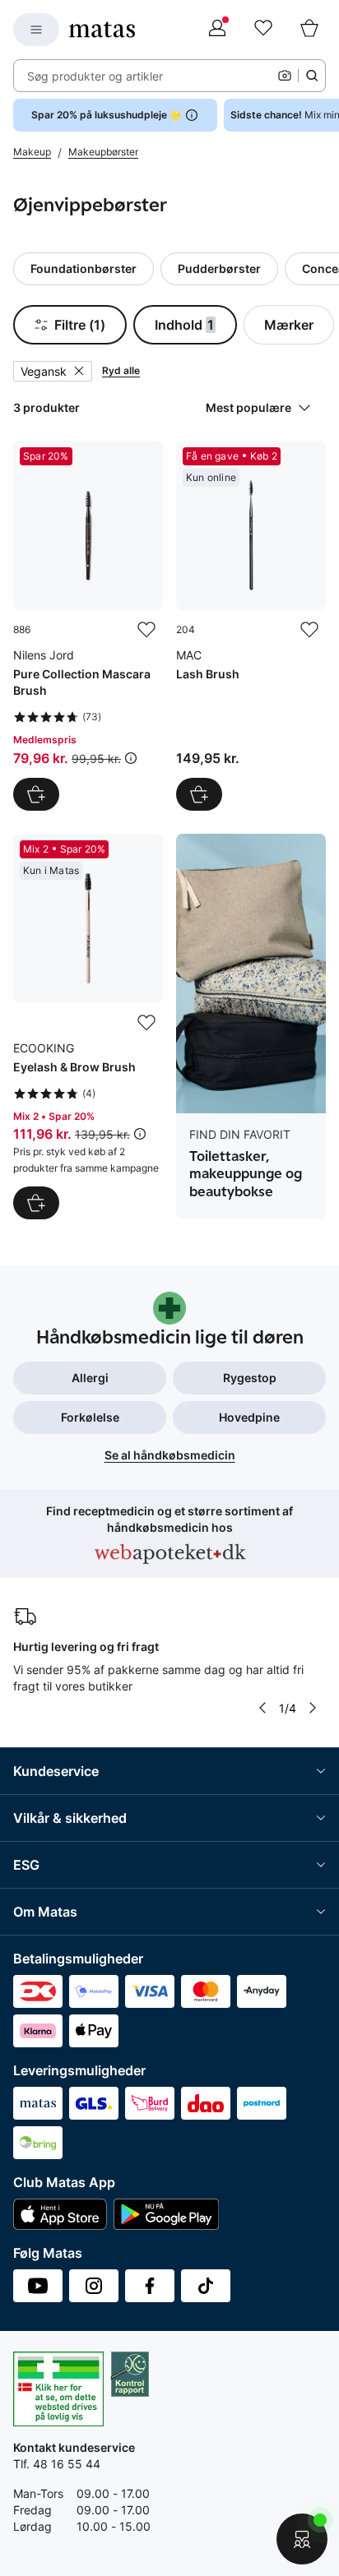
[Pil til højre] (313, 1708)
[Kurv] (309, 30)
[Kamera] (285, 76)
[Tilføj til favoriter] (146, 630)
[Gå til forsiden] (102, 30)
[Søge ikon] (312, 76)
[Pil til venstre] (262, 1708)
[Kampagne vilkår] (131, 758)
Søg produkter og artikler (95, 76)
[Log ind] (217, 30)
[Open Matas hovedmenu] (36, 30)
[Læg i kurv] (36, 794)
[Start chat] (302, 2539)
